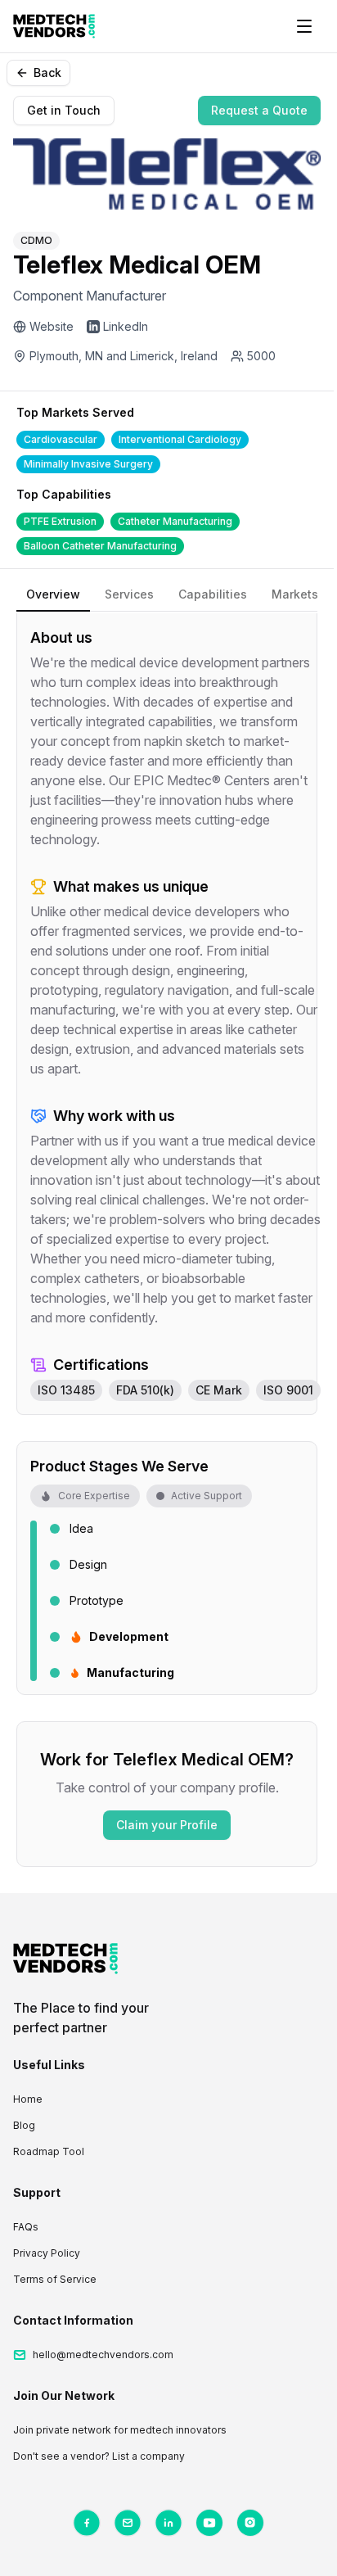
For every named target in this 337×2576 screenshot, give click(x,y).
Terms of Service (55, 2279)
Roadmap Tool (49, 2151)
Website (52, 326)
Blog (24, 2125)
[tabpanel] (167, 1014)
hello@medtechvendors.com (103, 2355)
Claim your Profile (167, 1825)
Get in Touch (64, 110)
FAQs (26, 2227)
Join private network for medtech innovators (120, 2430)
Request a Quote (259, 110)
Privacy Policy (47, 2253)
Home (28, 2099)
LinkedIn (126, 326)
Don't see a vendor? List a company (99, 2456)
